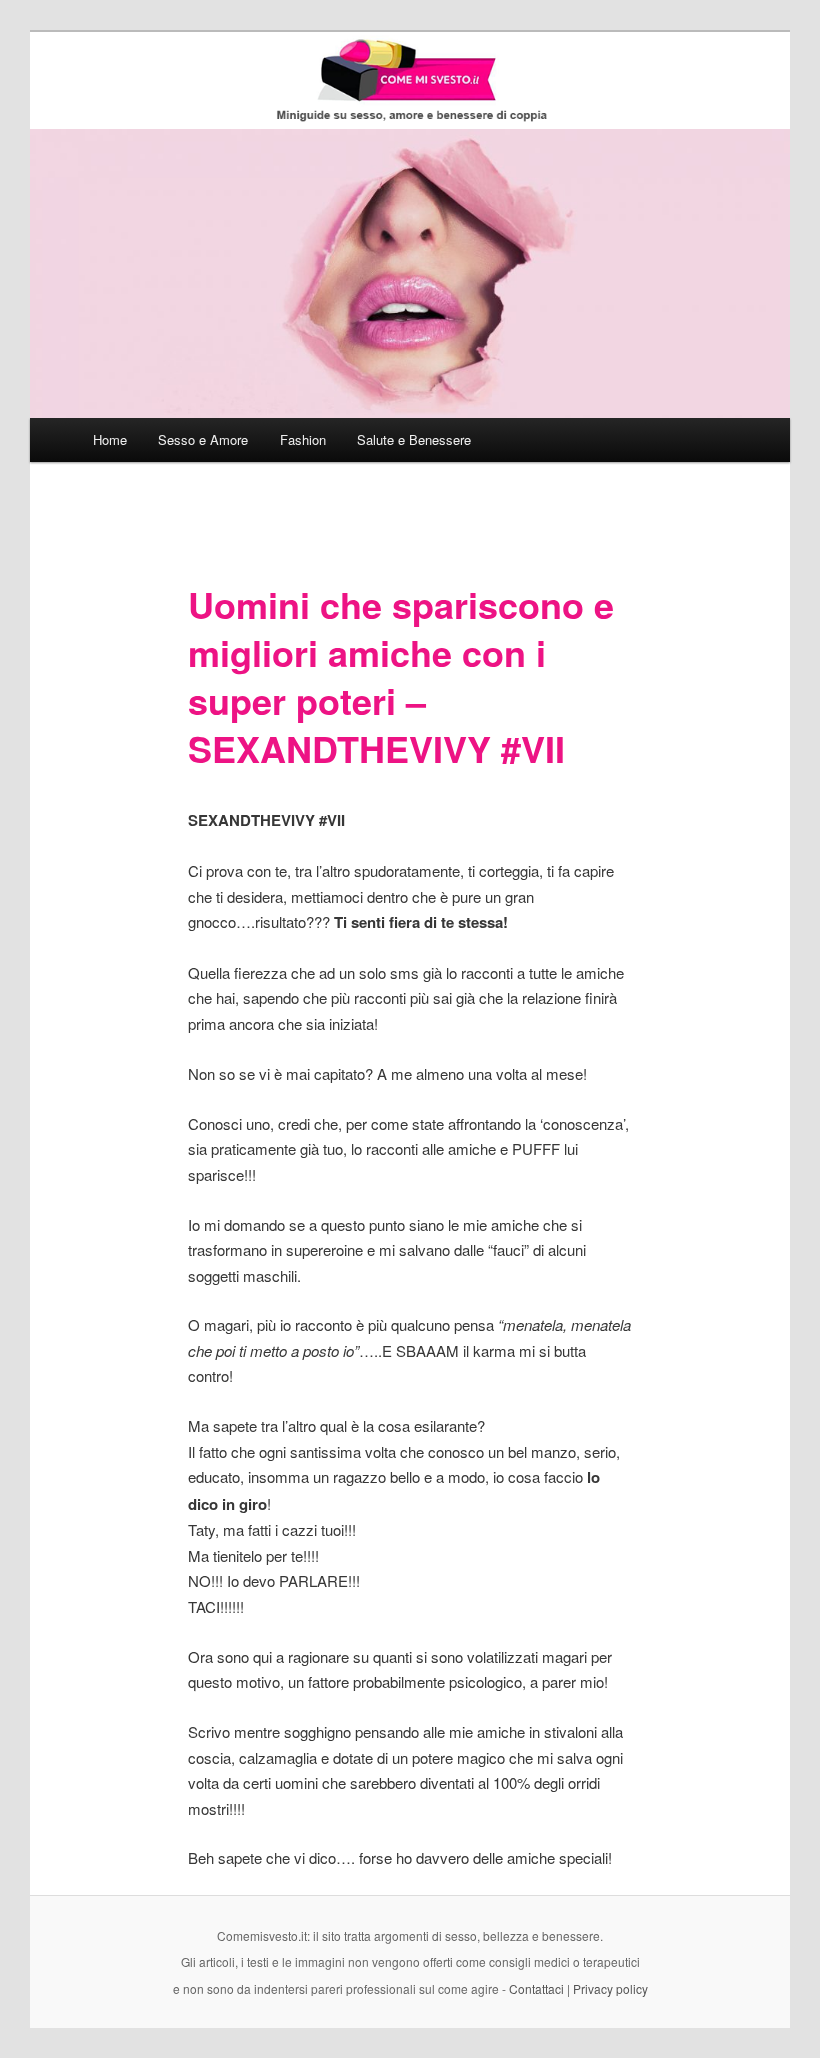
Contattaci (536, 1988)
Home (110, 439)
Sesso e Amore (203, 439)
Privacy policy (610, 1988)
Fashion (303, 439)
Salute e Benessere (414, 439)
